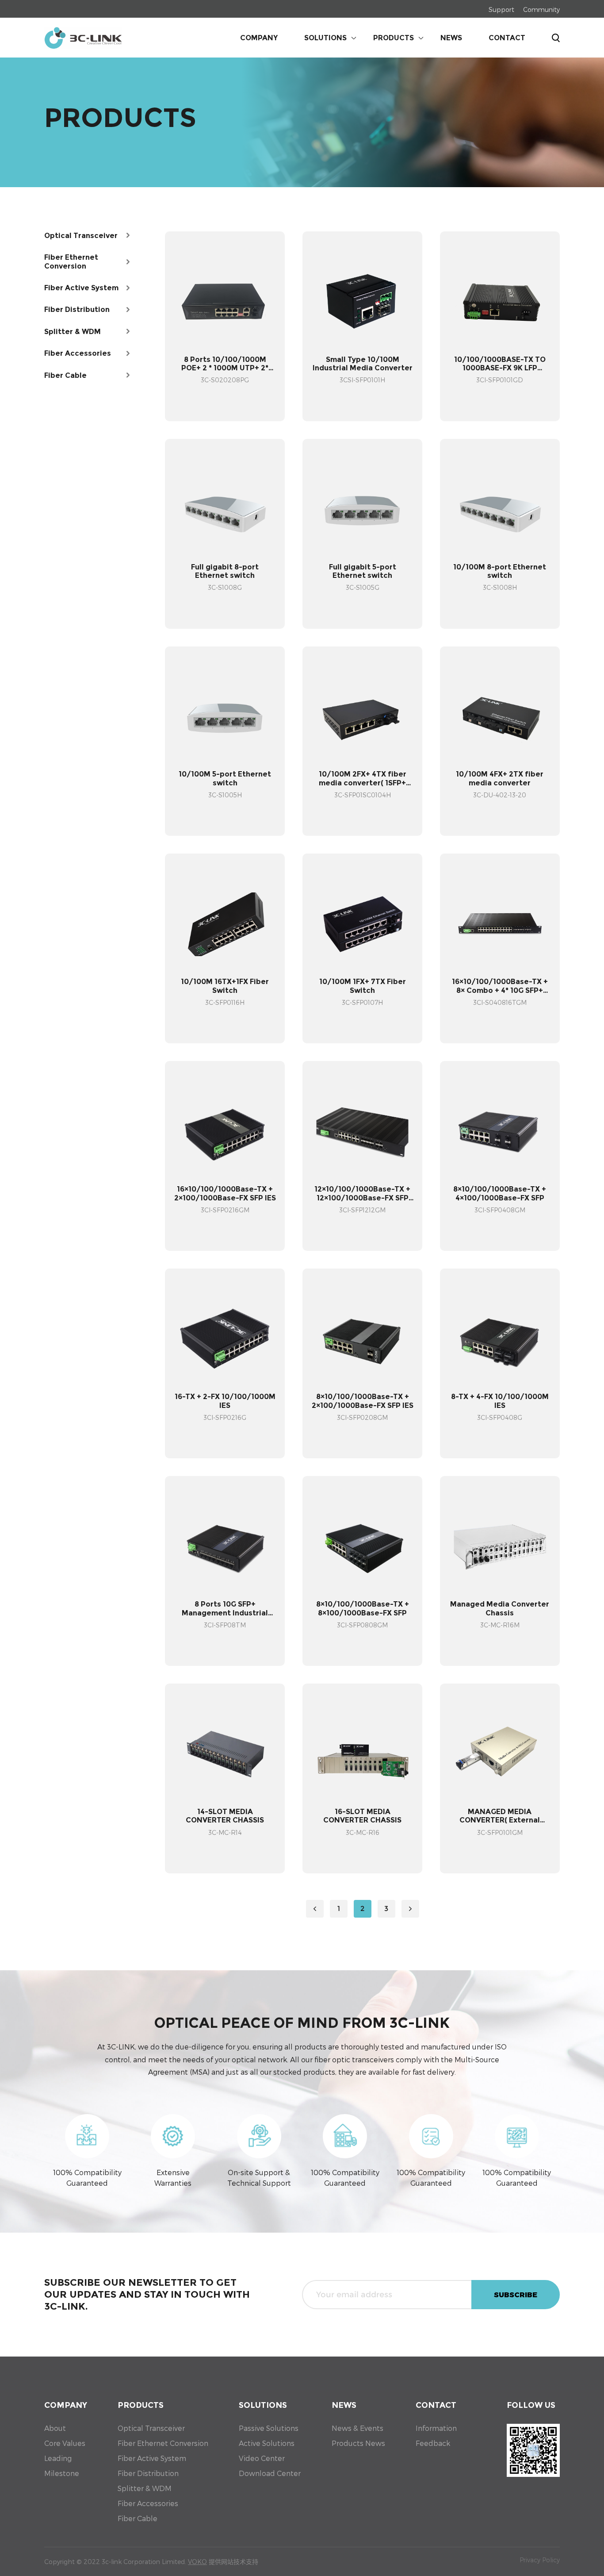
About (55, 2428)
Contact (507, 38)
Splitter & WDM (145, 2488)
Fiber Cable (138, 2518)
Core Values (65, 2443)
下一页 (410, 1909)
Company (259, 38)
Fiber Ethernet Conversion (163, 2443)
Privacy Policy (540, 2560)
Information (436, 2428)
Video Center (262, 2458)
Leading (58, 2458)
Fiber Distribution (148, 2473)
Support (501, 10)
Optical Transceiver (151, 2428)
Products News (358, 2443)
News (451, 38)
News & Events (357, 2428)
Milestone (62, 2473)
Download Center (270, 2473)
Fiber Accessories (148, 2503)
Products (394, 38)
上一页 (315, 1909)
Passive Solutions (269, 2428)
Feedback (433, 2443)
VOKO (197, 2562)
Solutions (325, 38)
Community (541, 10)
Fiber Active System (152, 2458)
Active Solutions (267, 2443)
